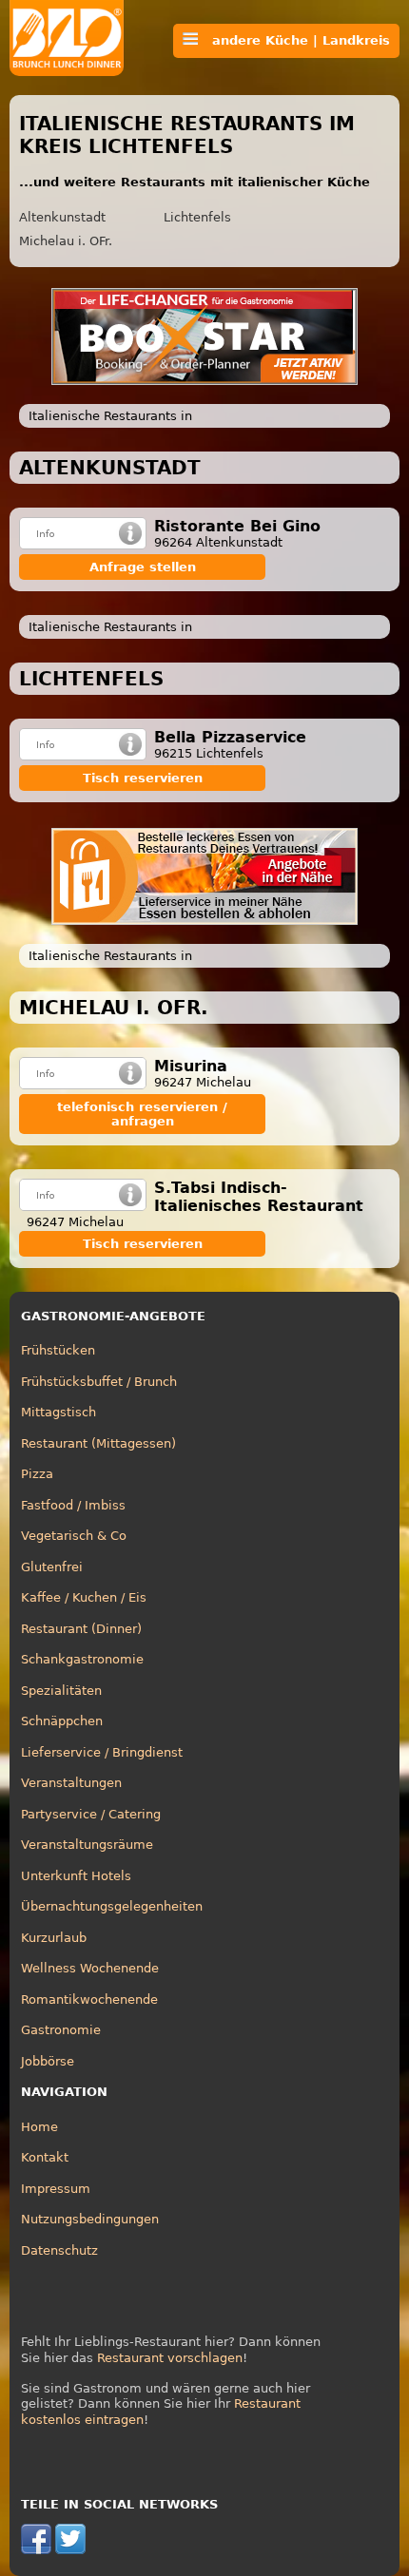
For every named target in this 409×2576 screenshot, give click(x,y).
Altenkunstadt (62, 217)
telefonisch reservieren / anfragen (142, 1114)
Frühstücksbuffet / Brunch (99, 1382)
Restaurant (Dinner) (81, 1629)
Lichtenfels (197, 217)
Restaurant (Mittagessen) (98, 1443)
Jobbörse (48, 2061)
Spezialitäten (61, 1691)
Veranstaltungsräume (87, 1845)
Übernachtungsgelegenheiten (112, 1906)
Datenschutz (59, 2250)
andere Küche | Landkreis (294, 40)
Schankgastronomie (82, 1659)
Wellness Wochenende (90, 1968)
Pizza (37, 1474)
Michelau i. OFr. (66, 241)
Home (39, 2127)
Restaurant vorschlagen (170, 2358)
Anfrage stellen (143, 567)
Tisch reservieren (143, 778)
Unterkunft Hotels (76, 1876)
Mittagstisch (58, 1412)
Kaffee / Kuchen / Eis (84, 1597)
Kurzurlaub (54, 1938)
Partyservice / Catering (91, 1814)
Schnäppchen (62, 1721)
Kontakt (45, 2157)
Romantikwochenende (89, 1999)
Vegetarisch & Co (74, 1536)
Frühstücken (58, 1350)
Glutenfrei (52, 1567)
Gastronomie (61, 2030)
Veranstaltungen (71, 1783)
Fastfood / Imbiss (73, 1505)
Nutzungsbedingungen (90, 2219)
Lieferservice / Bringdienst (102, 1752)
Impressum (56, 2189)
